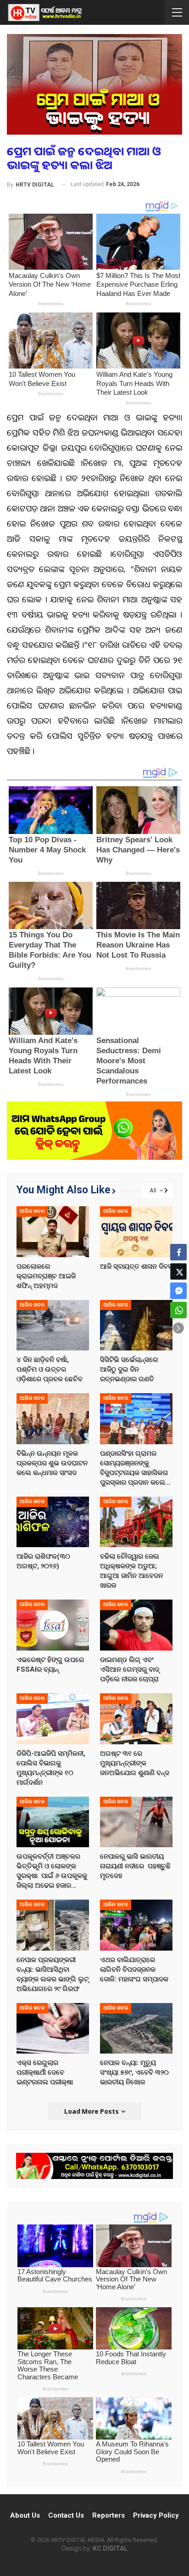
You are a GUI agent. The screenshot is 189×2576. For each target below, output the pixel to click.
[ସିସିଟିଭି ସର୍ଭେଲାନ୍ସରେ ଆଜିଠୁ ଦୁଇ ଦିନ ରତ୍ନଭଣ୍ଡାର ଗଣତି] (136, 1325)
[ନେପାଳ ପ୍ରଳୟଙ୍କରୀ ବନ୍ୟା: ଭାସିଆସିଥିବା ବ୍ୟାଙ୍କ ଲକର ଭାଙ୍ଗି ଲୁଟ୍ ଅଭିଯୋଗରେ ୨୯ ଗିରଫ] (53, 1925)
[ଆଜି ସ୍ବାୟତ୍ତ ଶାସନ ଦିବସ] (136, 1232)
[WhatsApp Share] (178, 1310)
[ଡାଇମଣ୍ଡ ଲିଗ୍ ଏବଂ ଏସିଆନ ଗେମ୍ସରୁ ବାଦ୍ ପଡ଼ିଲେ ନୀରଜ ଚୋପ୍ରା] (136, 1625)
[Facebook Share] (178, 1252)
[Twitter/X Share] (178, 1271)
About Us (25, 2515)
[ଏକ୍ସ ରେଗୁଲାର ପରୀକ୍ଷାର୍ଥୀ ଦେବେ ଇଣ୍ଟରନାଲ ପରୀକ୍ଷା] (53, 2028)
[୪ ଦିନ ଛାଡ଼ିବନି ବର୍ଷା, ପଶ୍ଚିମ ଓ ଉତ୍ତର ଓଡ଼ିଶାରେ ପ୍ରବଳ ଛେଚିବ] (53, 1325)
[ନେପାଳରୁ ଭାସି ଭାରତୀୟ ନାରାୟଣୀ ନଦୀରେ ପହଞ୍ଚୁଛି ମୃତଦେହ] (136, 1822)
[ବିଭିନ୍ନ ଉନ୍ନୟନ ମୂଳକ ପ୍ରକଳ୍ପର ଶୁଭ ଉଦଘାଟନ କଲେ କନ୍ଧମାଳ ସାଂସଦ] (53, 1419)
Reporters (108, 2515)
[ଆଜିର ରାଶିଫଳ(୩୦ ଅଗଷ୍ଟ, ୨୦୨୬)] (53, 1522)
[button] (178, 1328)
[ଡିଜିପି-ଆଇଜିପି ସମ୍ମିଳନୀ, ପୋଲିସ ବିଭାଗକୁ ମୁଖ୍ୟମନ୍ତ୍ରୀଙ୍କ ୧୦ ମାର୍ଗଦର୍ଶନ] (53, 1719)
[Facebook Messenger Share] (178, 1291)
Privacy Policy (156, 2515)
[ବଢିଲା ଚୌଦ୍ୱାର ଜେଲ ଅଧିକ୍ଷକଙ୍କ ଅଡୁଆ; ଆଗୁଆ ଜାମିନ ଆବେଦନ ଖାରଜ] (136, 1522)
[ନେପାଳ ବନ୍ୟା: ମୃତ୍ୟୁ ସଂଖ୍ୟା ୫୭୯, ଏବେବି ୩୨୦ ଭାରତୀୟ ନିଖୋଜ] (136, 2028)
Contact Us (66, 2515)
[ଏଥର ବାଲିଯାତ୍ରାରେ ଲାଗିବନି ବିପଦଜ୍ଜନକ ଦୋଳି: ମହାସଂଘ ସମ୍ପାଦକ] (136, 1925)
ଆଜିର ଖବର (32, 1211)
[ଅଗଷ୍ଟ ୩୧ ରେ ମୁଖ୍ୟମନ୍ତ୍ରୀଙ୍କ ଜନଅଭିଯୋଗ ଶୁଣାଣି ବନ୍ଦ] (136, 1719)
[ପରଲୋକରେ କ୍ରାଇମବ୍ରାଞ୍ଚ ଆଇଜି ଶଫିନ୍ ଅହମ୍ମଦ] (53, 1232)
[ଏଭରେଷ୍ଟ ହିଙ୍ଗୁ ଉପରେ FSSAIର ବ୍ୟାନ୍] (53, 1625)
